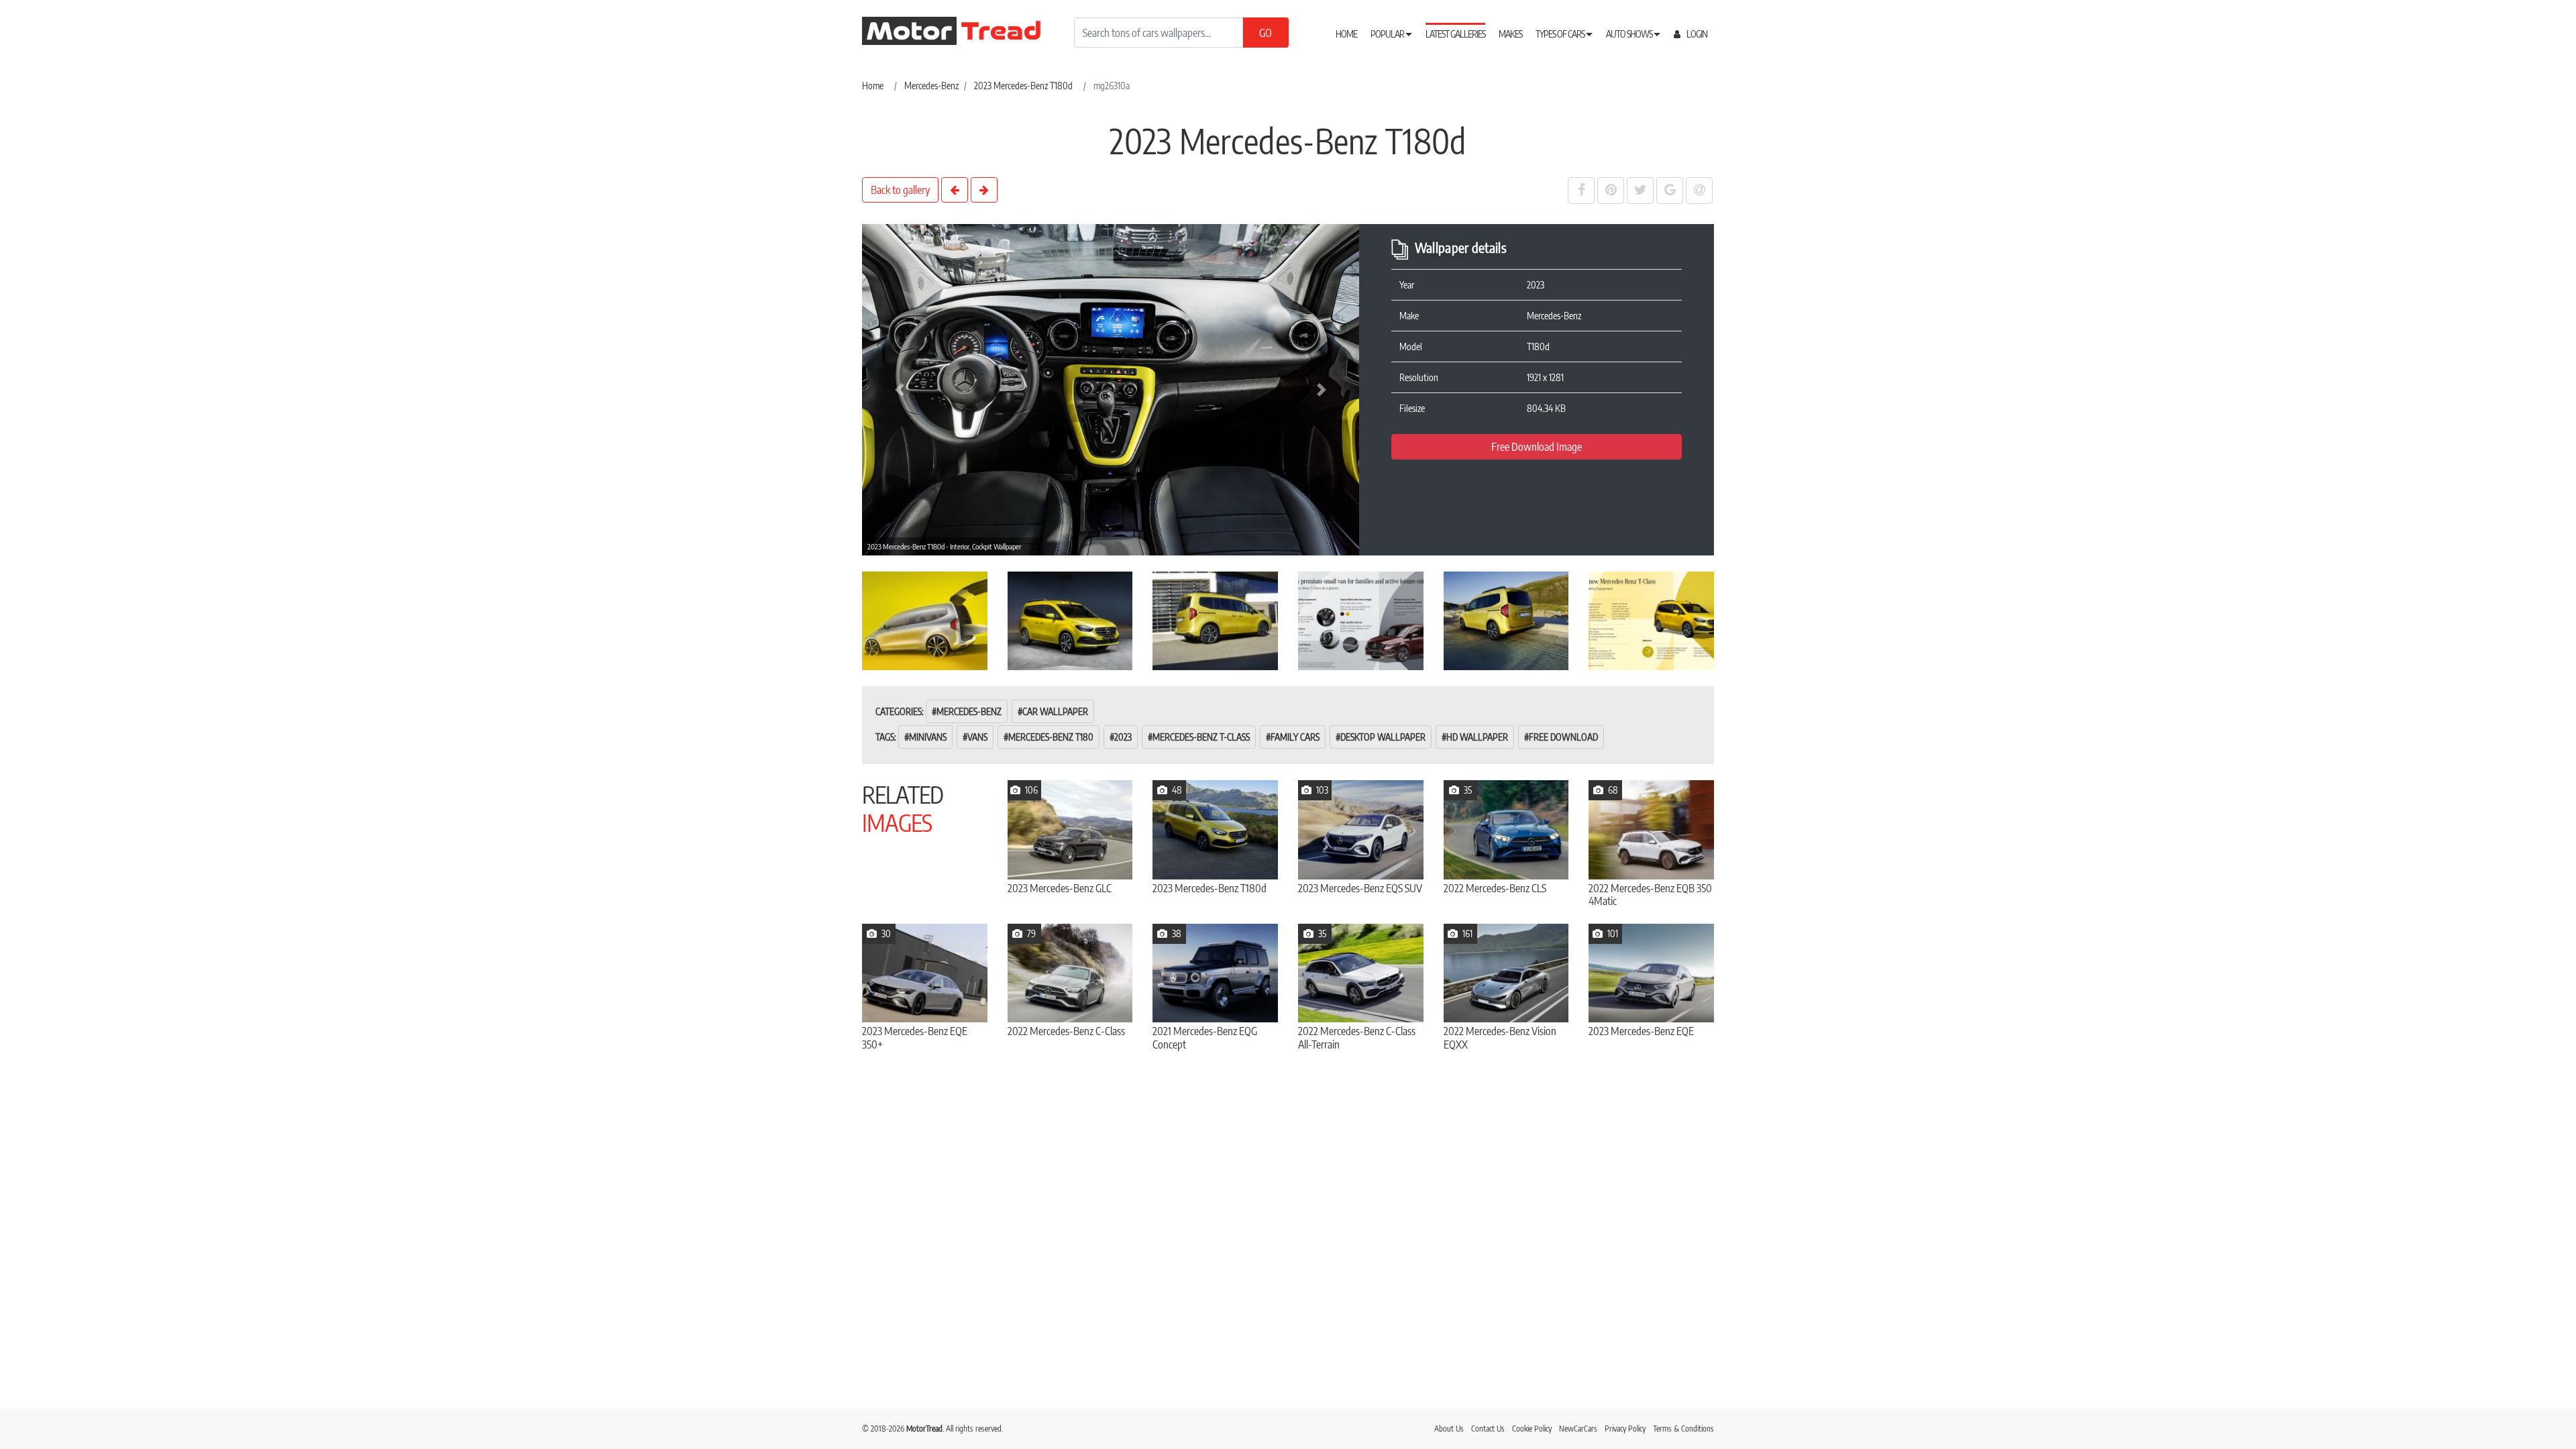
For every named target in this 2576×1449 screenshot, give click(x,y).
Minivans (928, 737)
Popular (1388, 34)
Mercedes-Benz (969, 711)
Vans (977, 737)
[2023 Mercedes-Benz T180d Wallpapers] (1215, 829)
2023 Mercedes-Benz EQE (1641, 1031)
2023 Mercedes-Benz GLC (1060, 889)
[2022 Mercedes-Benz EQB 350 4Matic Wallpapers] (1651, 829)
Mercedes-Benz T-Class (1201, 737)
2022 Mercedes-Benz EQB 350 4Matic (1650, 895)
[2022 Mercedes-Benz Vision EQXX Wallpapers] (1506, 973)
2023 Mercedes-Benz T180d (1210, 889)
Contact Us (1488, 1429)
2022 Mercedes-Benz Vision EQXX (1500, 1038)
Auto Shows (1630, 34)
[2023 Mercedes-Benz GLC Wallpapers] (1070, 829)
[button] (899, 390)
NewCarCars (1578, 1429)
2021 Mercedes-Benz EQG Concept (1205, 1038)
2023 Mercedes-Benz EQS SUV (1360, 889)
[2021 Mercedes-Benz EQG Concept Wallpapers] (1215, 973)
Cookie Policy (1532, 1429)
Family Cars (1295, 737)
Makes (1510, 34)
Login (1696, 34)
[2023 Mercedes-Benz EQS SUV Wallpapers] (1361, 829)
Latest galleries (1455, 34)
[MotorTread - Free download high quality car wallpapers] (963, 31)
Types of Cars (1561, 34)
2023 (1123, 737)
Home (1346, 34)
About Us (1449, 1429)
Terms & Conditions (1683, 1429)
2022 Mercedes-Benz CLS (1495, 889)
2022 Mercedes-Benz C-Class (1066, 1031)
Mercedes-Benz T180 (1051, 737)
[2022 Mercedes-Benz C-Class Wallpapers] (1070, 973)
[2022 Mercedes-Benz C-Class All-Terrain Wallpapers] (1361, 973)
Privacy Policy (1625, 1429)
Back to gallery (900, 190)
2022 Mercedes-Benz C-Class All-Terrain (1357, 1038)
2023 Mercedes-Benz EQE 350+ (915, 1038)
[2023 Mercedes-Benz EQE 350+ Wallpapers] (925, 973)
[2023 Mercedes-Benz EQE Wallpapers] (1651, 973)
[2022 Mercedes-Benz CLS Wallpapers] (1506, 829)
